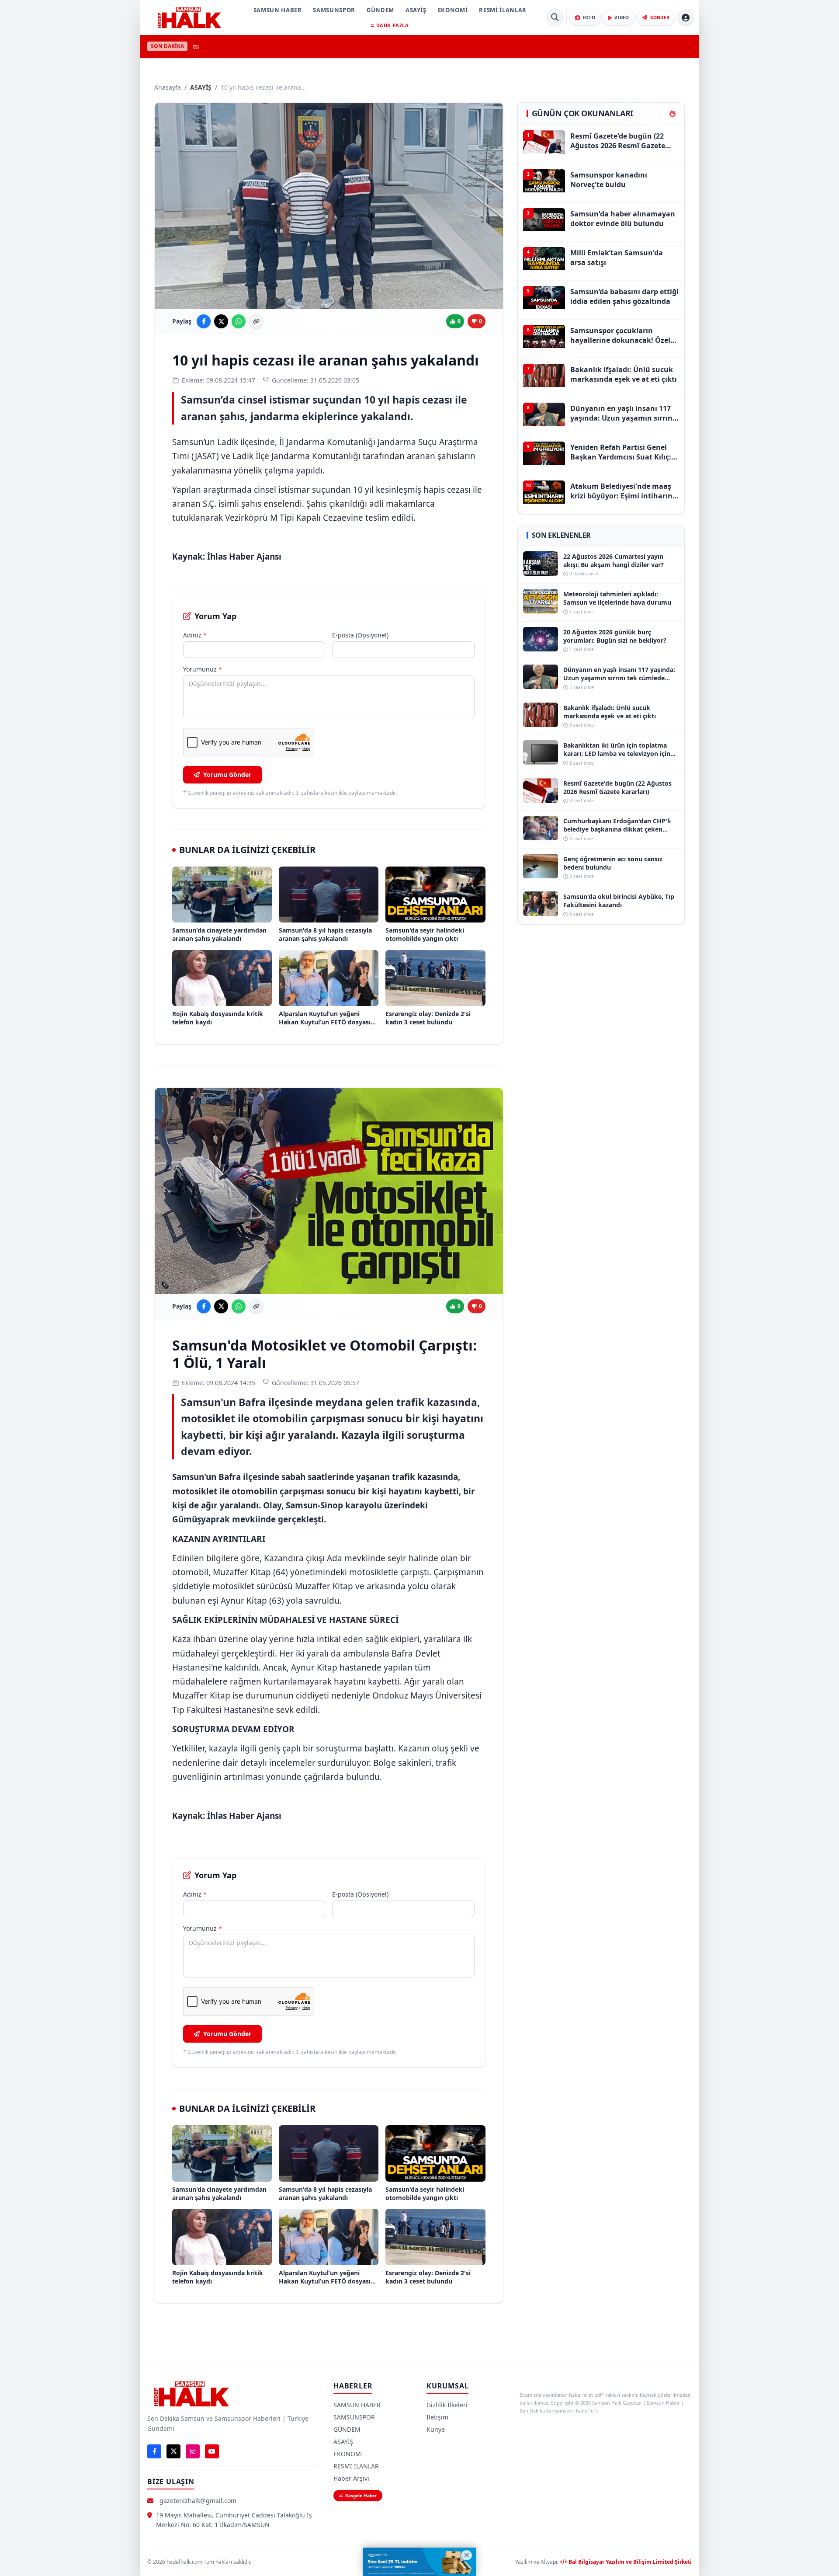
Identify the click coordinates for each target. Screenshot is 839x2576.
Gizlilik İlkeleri (447, 2405)
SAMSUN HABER (278, 10)
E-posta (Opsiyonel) (360, 635)
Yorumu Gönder (227, 775)
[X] (173, 2451)
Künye (436, 2429)
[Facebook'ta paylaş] (204, 321)
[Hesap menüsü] (686, 17)
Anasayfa (168, 87)
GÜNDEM (380, 10)
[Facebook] (154, 2451)
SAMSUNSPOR (334, 10)
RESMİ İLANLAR (503, 10)
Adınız (195, 635)
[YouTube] (212, 2451)
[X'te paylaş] (221, 321)
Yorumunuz (203, 669)
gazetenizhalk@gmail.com (198, 2501)
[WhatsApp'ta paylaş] (239, 321)
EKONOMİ (453, 10)
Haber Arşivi (351, 2478)
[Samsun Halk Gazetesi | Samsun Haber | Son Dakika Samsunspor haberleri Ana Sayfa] (189, 17)
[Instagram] (193, 2451)
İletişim (437, 2417)
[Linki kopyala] (256, 321)
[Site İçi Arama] (555, 17)
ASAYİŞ (416, 10)
